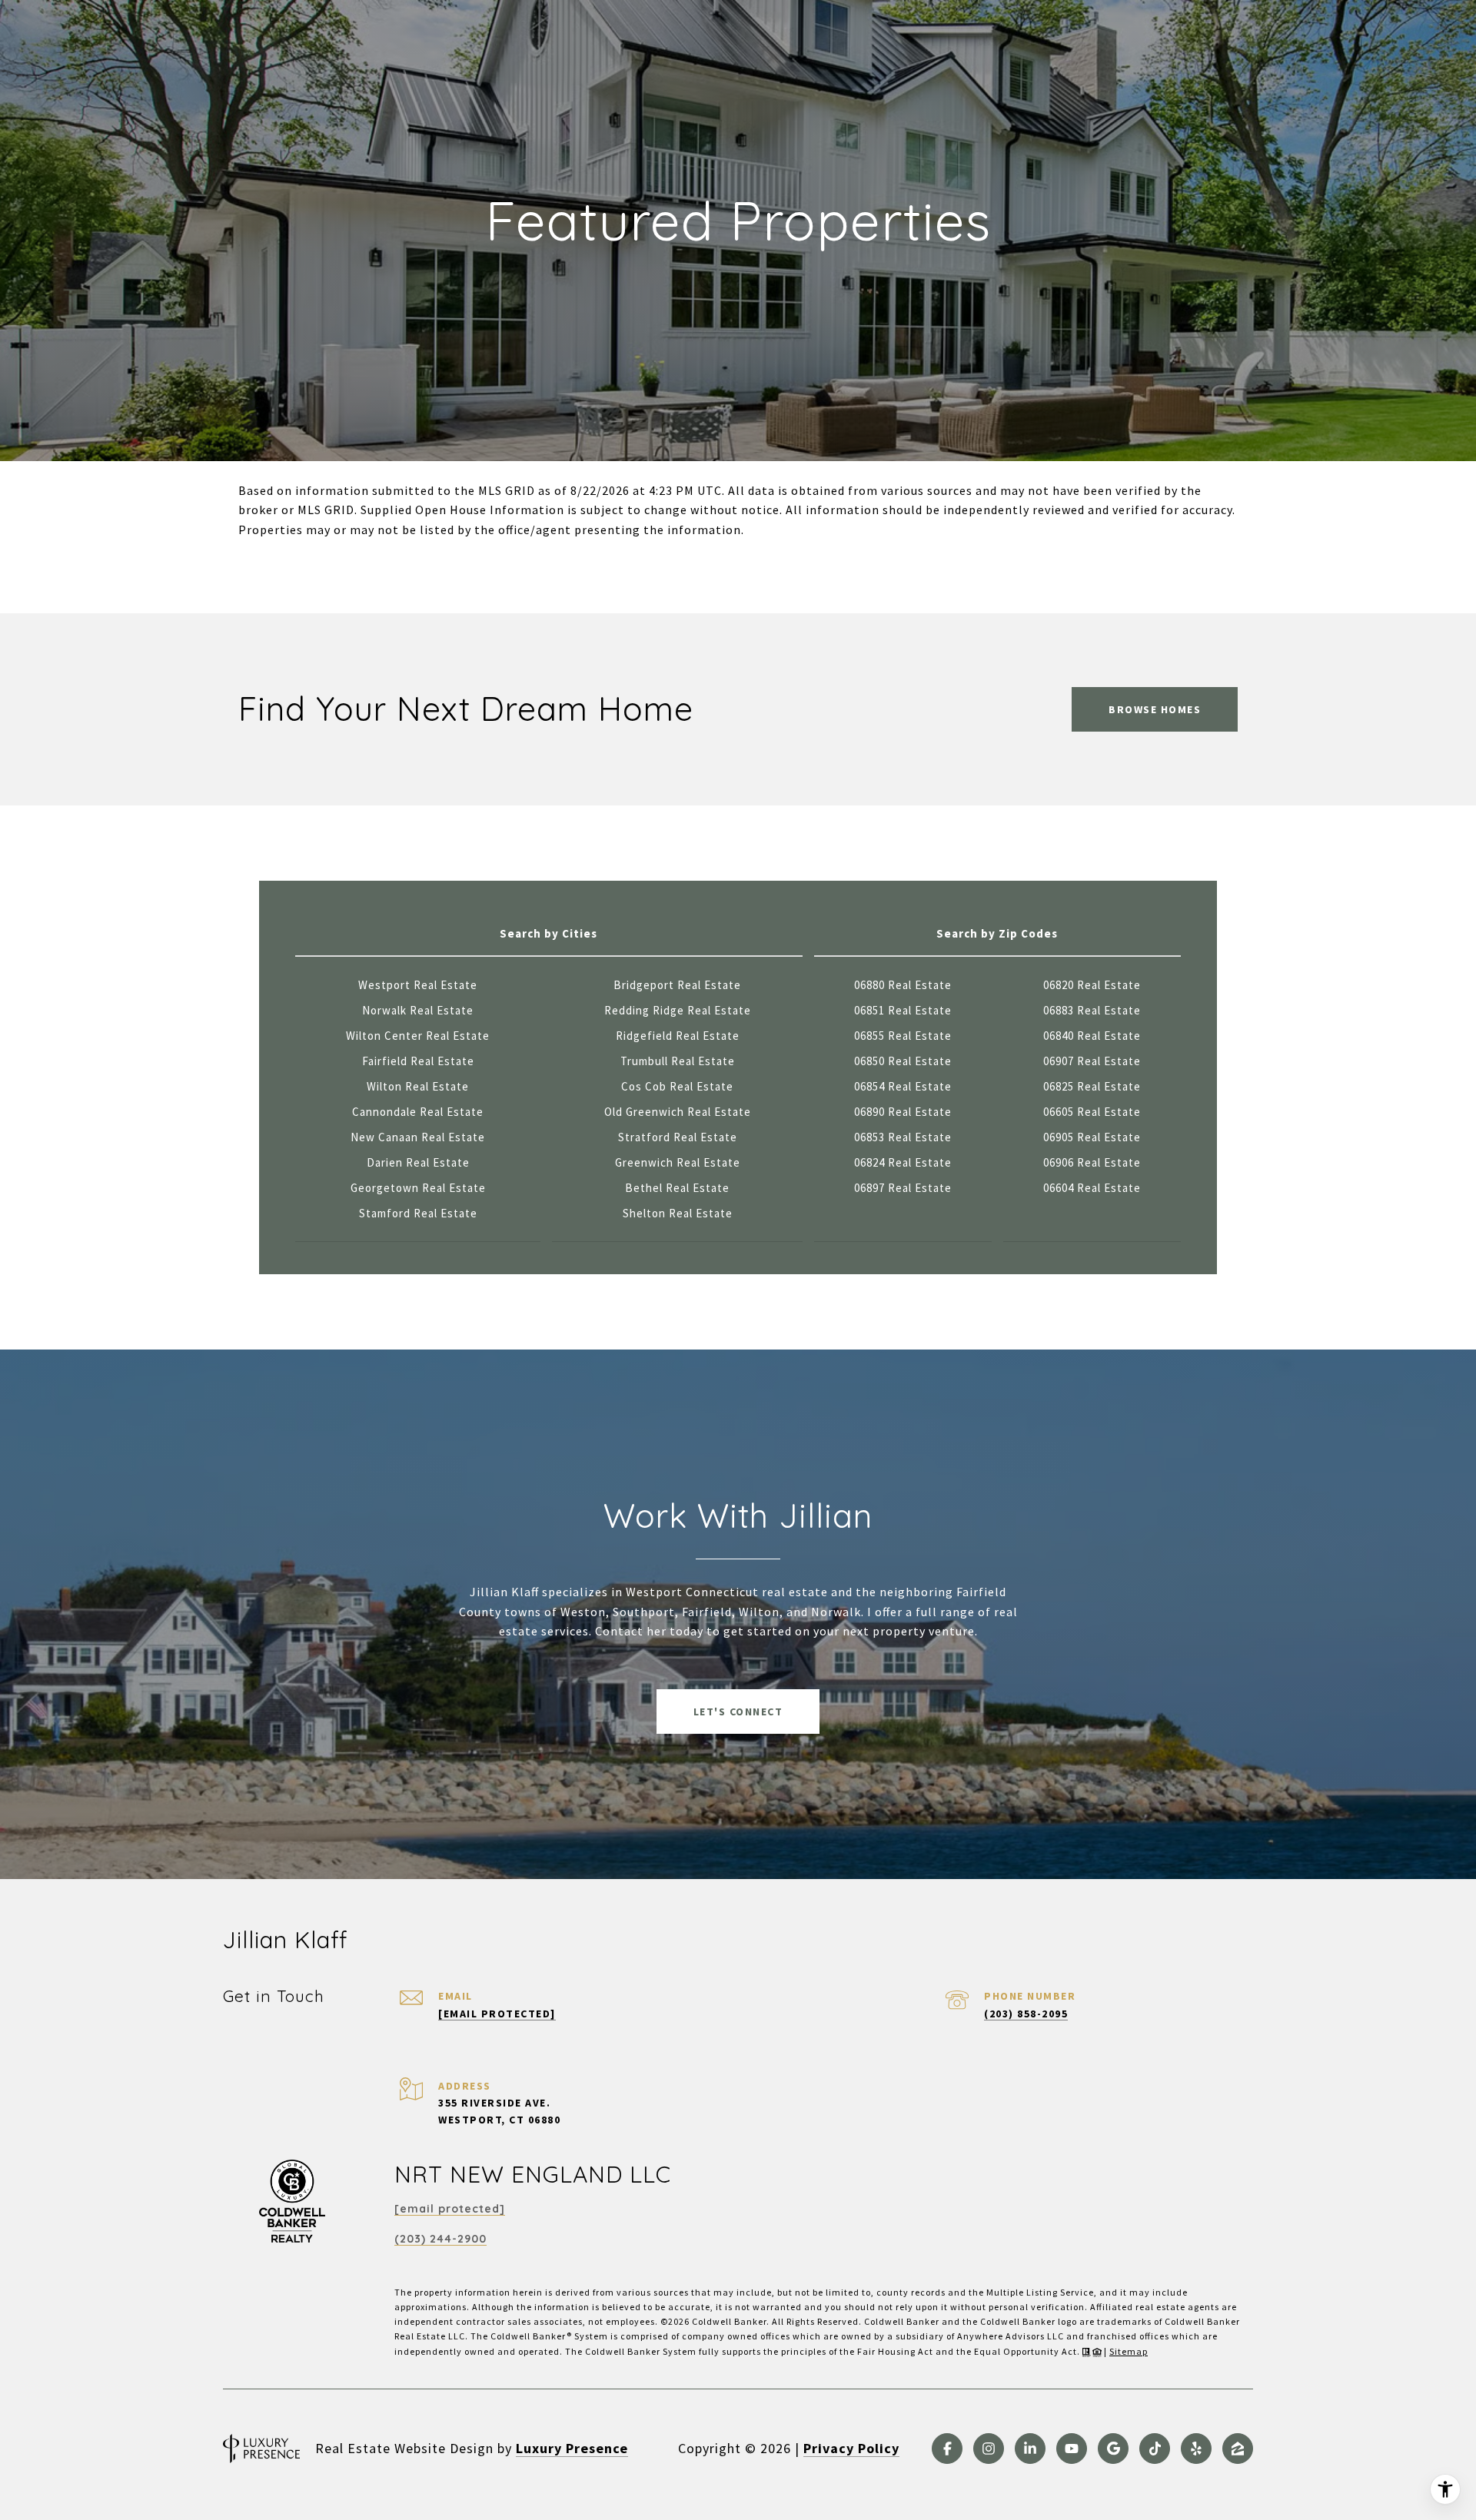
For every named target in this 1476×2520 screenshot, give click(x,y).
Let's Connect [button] (738, 1712)
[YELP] (1196, 2449)
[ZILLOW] (1238, 2449)
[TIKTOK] (1155, 2449)
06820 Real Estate (1092, 985)
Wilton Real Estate (418, 1086)
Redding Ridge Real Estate (678, 1010)
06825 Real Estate (1092, 1086)
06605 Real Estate (1092, 1112)
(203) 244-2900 (440, 2239)
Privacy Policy (851, 2448)
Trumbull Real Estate (678, 1061)
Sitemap (1129, 2351)
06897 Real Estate (903, 1188)
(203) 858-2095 (1026, 2014)
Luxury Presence (572, 2448)
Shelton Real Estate (678, 1213)
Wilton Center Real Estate (418, 1036)
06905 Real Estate (1092, 1137)
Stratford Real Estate (678, 1137)
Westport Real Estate (418, 985)
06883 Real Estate (1092, 1010)
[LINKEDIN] (1030, 2449)
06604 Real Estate (1092, 1188)
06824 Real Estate (903, 1162)
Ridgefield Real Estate (678, 1036)
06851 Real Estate (903, 1010)
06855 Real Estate (903, 1036)
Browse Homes (1155, 709)
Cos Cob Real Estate (677, 1086)
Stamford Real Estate (418, 1213)
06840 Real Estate (1092, 1036)
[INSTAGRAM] (989, 2449)
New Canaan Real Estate (418, 1137)
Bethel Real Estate (677, 1188)
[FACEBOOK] (947, 2449)
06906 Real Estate (1092, 1162)
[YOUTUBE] (1072, 2449)
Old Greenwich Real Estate (678, 1112)
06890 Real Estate (903, 1112)
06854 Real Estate (903, 1086)
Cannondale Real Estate (418, 1112)
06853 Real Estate (903, 1137)
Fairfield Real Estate (418, 1061)
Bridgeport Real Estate (677, 985)
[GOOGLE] (1113, 2449)
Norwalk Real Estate (418, 1010)
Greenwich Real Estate (678, 1162)
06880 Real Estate (903, 985)
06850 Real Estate (903, 1061)
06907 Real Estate (1092, 1061)
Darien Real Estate (418, 1162)
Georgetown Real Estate (418, 1188)
